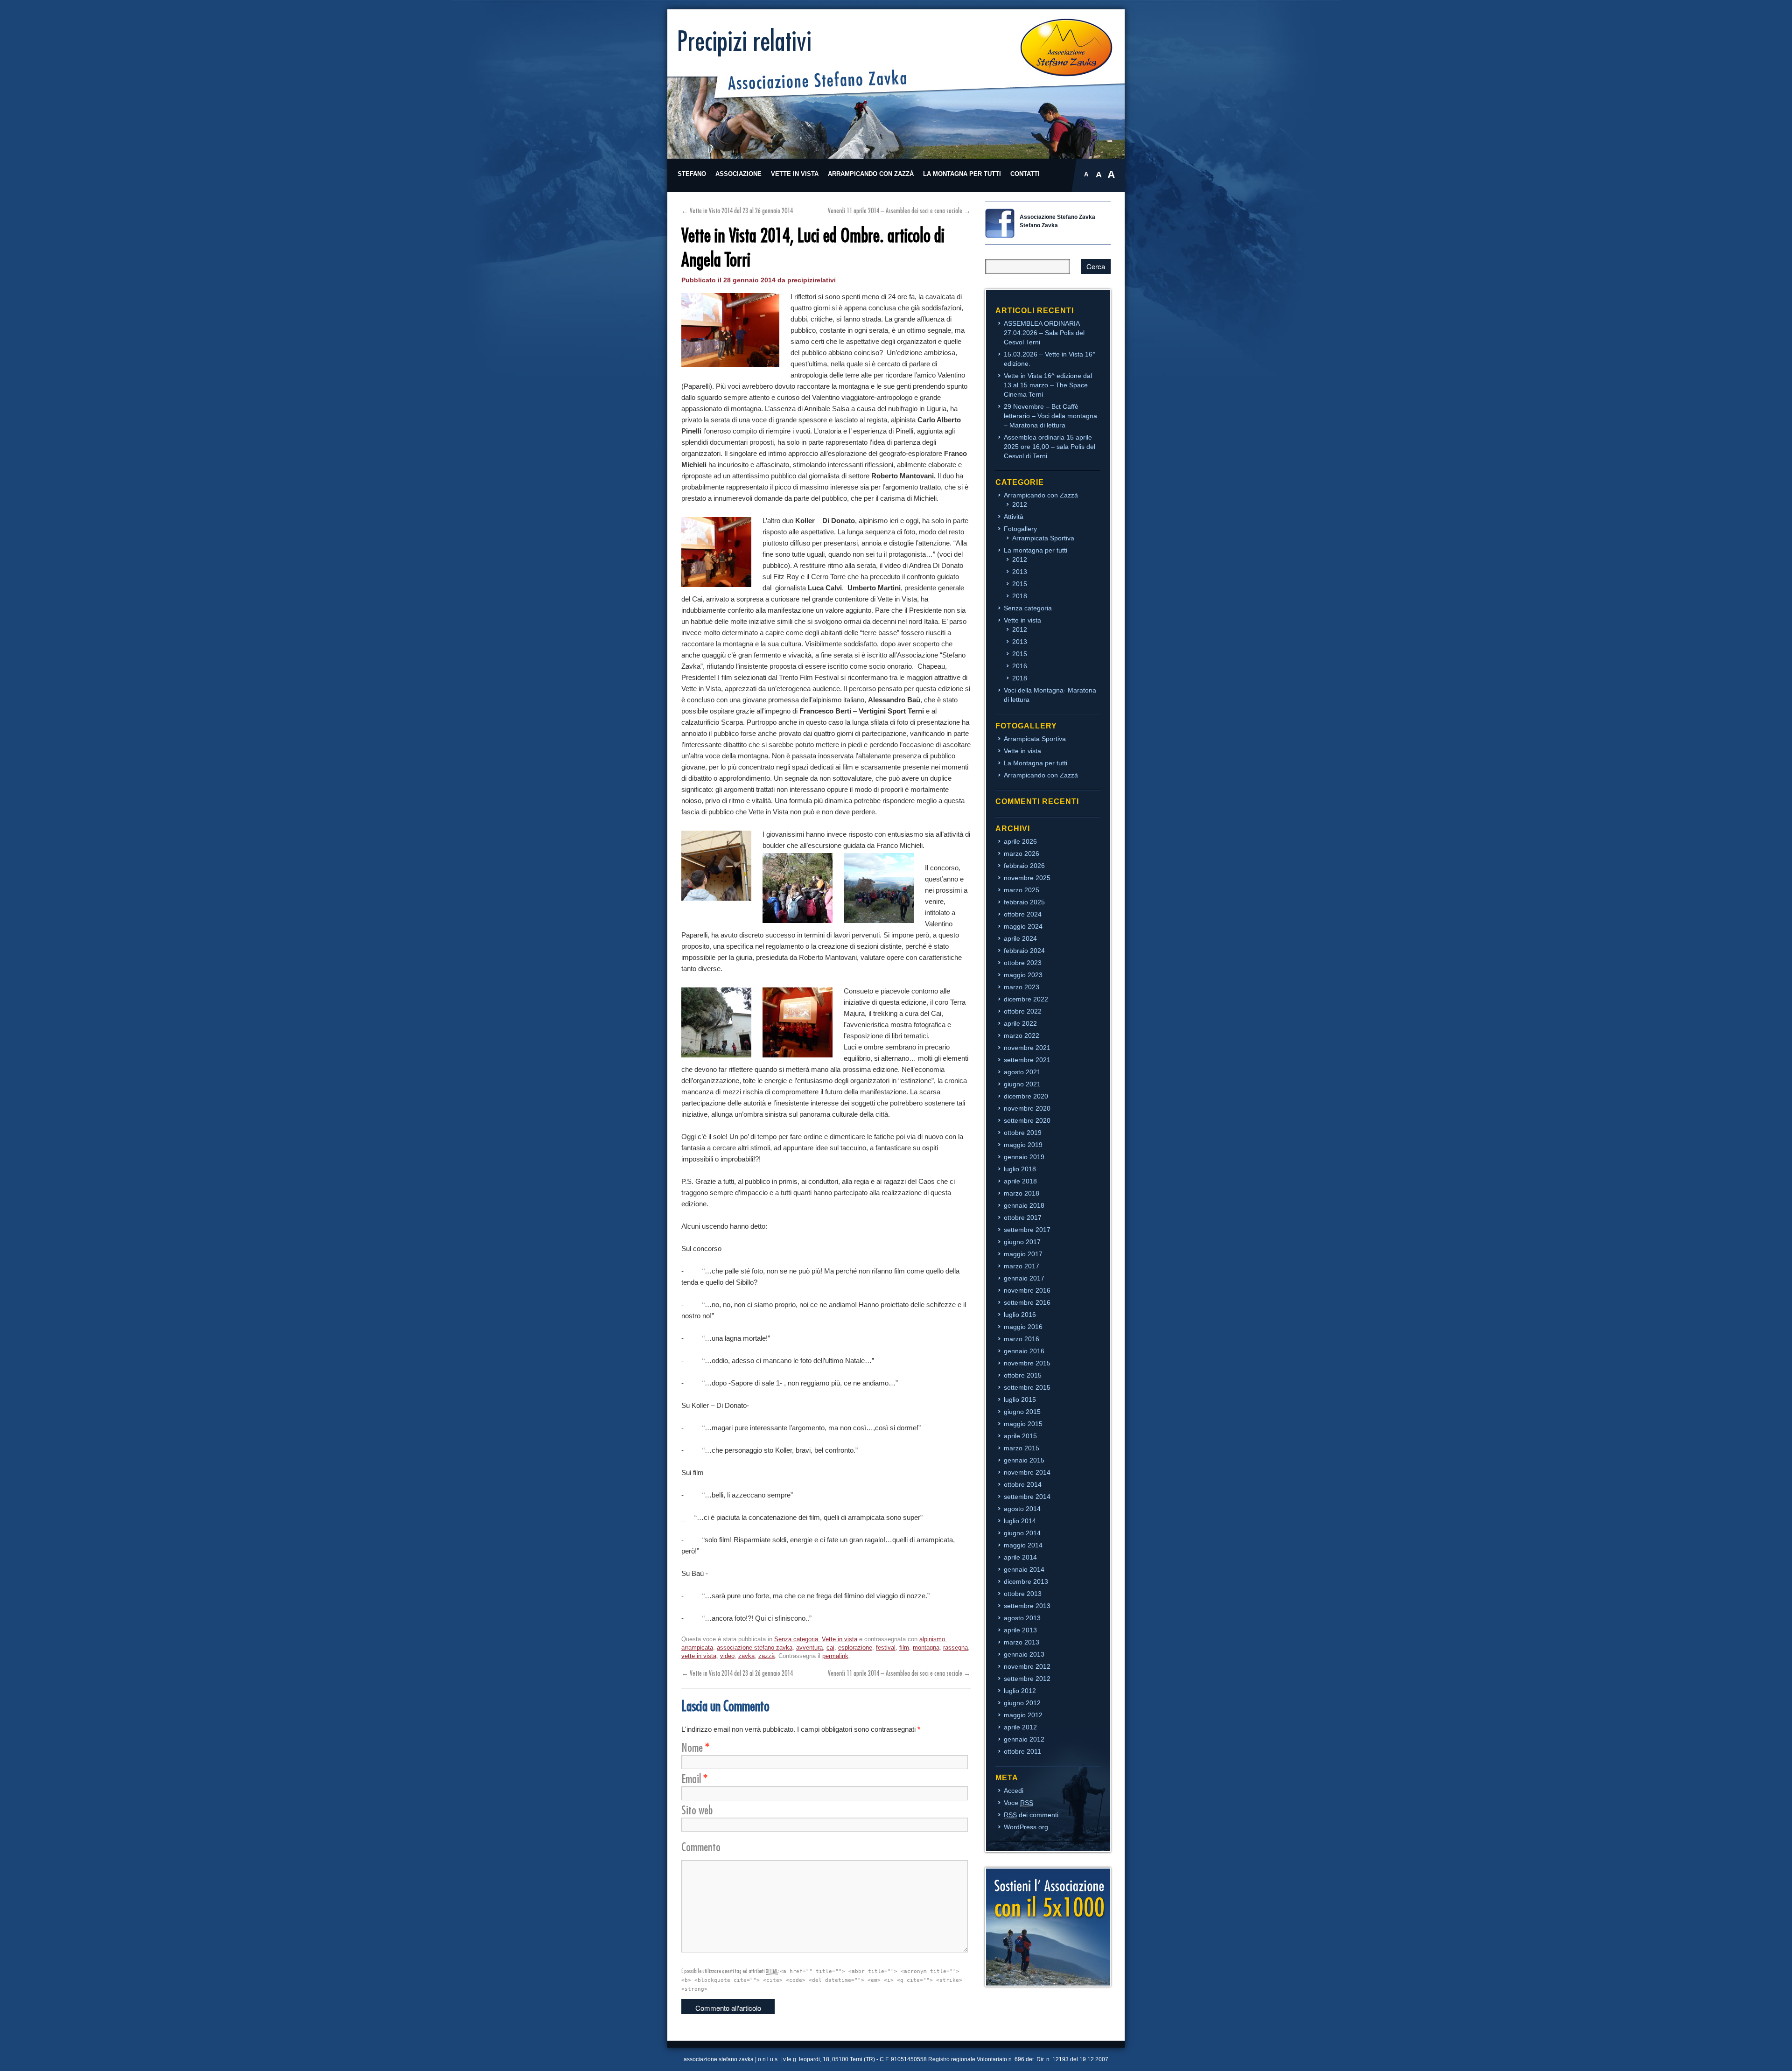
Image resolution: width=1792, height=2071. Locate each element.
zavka (746, 1656)
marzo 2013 (1022, 1642)
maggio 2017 (1023, 1254)
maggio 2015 (1023, 1424)
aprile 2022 (1020, 1023)
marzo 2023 (1022, 987)
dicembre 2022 (1026, 999)
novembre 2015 (1027, 1363)
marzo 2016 (1022, 1339)
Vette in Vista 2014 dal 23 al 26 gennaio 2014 (737, 210)
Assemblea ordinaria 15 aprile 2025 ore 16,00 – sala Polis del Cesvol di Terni (1050, 447)
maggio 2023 (1023, 975)
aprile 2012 (1020, 1727)
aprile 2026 (1020, 841)
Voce (1018, 1803)
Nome (695, 1747)
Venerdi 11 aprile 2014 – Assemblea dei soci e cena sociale (899, 210)
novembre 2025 (1027, 878)
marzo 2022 (1022, 1035)
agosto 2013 (1022, 1618)
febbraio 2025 (1024, 902)
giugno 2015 (1022, 1412)
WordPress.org (1026, 1827)
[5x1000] (1048, 1927)
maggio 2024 (1023, 926)
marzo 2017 (1022, 1266)
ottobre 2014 (1023, 1484)
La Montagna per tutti (1036, 763)
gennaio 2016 (1024, 1351)
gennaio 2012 (1024, 1739)
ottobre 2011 (1022, 1751)
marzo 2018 (1022, 1193)
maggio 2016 (1023, 1327)
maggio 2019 (1023, 1145)
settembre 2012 (1027, 1679)
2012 (1020, 504)
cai (830, 1648)
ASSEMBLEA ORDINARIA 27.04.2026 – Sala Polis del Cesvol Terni (1044, 333)
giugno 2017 (1022, 1242)
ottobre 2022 (1023, 1011)
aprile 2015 (1020, 1436)
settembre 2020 (1027, 1120)
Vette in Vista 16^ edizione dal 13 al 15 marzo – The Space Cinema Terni (1048, 385)
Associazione (738, 174)
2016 (1020, 666)
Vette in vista (795, 174)
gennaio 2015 (1024, 1460)
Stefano (692, 174)
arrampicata (697, 1648)
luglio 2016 (1020, 1315)
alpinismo (932, 1639)
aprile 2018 (1020, 1181)
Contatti (1025, 174)
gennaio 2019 (1024, 1157)
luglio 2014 (1020, 1521)
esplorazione (855, 1648)
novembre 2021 (1027, 1048)
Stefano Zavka (1039, 225)
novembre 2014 (1027, 1472)
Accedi (1014, 1791)
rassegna (955, 1648)
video (727, 1656)
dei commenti (1031, 1815)
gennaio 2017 (1024, 1278)
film (904, 1648)
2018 (1020, 596)
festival (886, 1648)
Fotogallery (1020, 529)
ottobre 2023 (1023, 963)
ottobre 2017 (1023, 1217)
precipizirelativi (812, 280)
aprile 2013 (1020, 1630)
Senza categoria (796, 1639)
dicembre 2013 (1026, 1581)
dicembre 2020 (1026, 1096)
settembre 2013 (1027, 1606)
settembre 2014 (1027, 1497)
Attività (1014, 517)
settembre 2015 (1027, 1387)
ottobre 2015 (1023, 1375)
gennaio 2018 (1024, 1205)
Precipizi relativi (744, 41)
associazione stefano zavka (755, 1648)
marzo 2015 (1022, 1448)
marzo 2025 (1022, 890)
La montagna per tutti (962, 174)
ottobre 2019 (1023, 1133)
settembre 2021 (1027, 1060)
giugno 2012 (1022, 1703)
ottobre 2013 (1023, 1594)
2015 (1020, 584)
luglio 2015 (1020, 1399)
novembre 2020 (1027, 1108)
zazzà (766, 1656)
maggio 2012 (1023, 1715)
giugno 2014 (1022, 1533)
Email (694, 1779)
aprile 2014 (1020, 1557)
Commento (701, 1847)
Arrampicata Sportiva (1043, 538)
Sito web (697, 1810)
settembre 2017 (1027, 1230)
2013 (1020, 572)
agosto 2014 (1022, 1509)
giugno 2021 (1022, 1084)
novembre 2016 (1027, 1290)
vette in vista (699, 1656)
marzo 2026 (1022, 854)
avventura (809, 1648)
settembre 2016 (1027, 1302)
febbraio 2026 (1024, 866)
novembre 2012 (1027, 1666)
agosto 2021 (1022, 1072)
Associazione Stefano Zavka (1057, 217)
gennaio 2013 (1024, 1654)
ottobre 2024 (1023, 914)
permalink (835, 1656)
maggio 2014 (1023, 1545)
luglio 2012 (1020, 1691)
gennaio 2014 (1024, 1569)
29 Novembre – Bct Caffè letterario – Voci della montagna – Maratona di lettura (1050, 416)
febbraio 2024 (1024, 951)
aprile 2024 (1020, 938)
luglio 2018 (1020, 1169)
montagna (926, 1648)
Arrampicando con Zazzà (871, 174)
